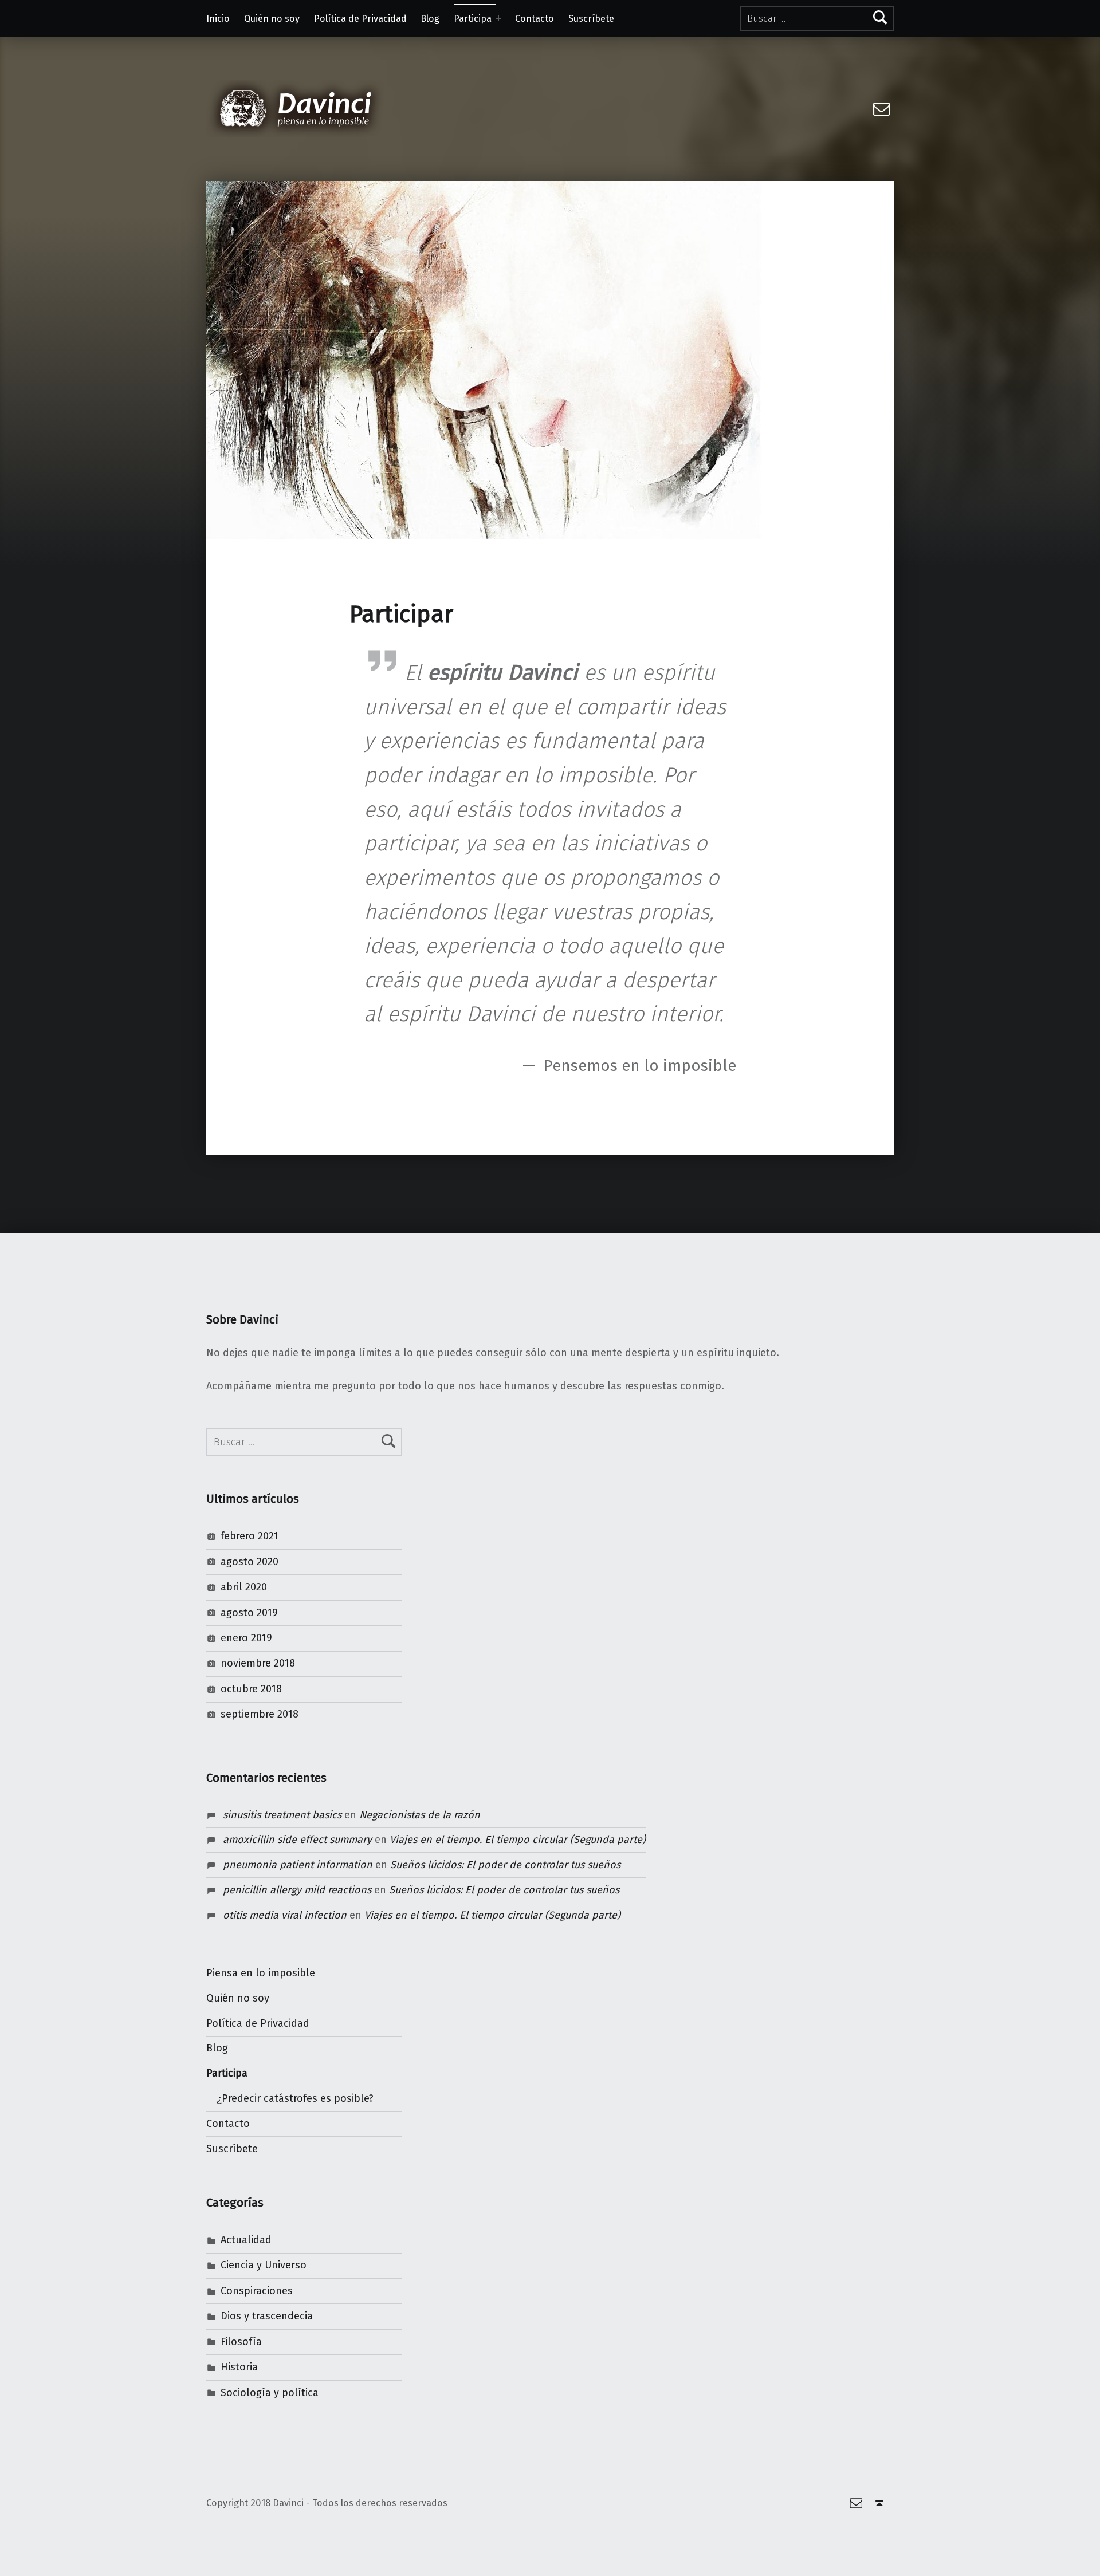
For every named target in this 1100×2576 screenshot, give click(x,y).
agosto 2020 (250, 1562)
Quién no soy (272, 19)
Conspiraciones (257, 2291)
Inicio (218, 19)
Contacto (535, 19)
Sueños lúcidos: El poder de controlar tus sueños (505, 1865)
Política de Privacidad (360, 19)
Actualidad (246, 2240)
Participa (473, 19)
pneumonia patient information (298, 1865)
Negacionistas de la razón (420, 1815)
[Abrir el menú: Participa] (498, 18)
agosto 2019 (249, 1613)
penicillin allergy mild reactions (297, 1890)
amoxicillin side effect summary (297, 1840)
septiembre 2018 (260, 1714)
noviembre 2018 (258, 1663)
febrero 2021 (250, 1536)
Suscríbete (591, 19)
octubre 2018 (251, 1689)
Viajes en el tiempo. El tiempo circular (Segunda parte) (518, 1840)
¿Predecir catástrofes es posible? (295, 2098)
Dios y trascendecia (267, 2316)
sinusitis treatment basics (282, 1815)
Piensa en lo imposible (261, 1973)
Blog (430, 19)
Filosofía (241, 2342)
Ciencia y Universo (264, 2265)
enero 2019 (246, 1638)
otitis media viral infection (285, 1915)
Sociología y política (270, 2393)
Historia (239, 2367)
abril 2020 (244, 1587)
